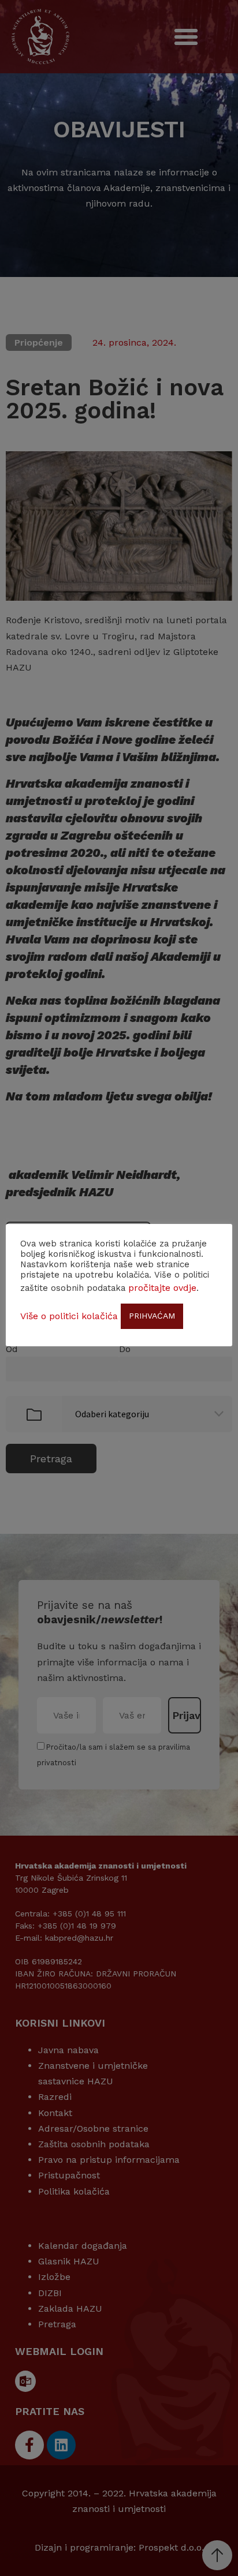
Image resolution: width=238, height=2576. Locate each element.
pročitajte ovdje (162, 1288)
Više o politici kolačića (69, 1316)
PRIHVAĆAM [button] (152, 1316)
